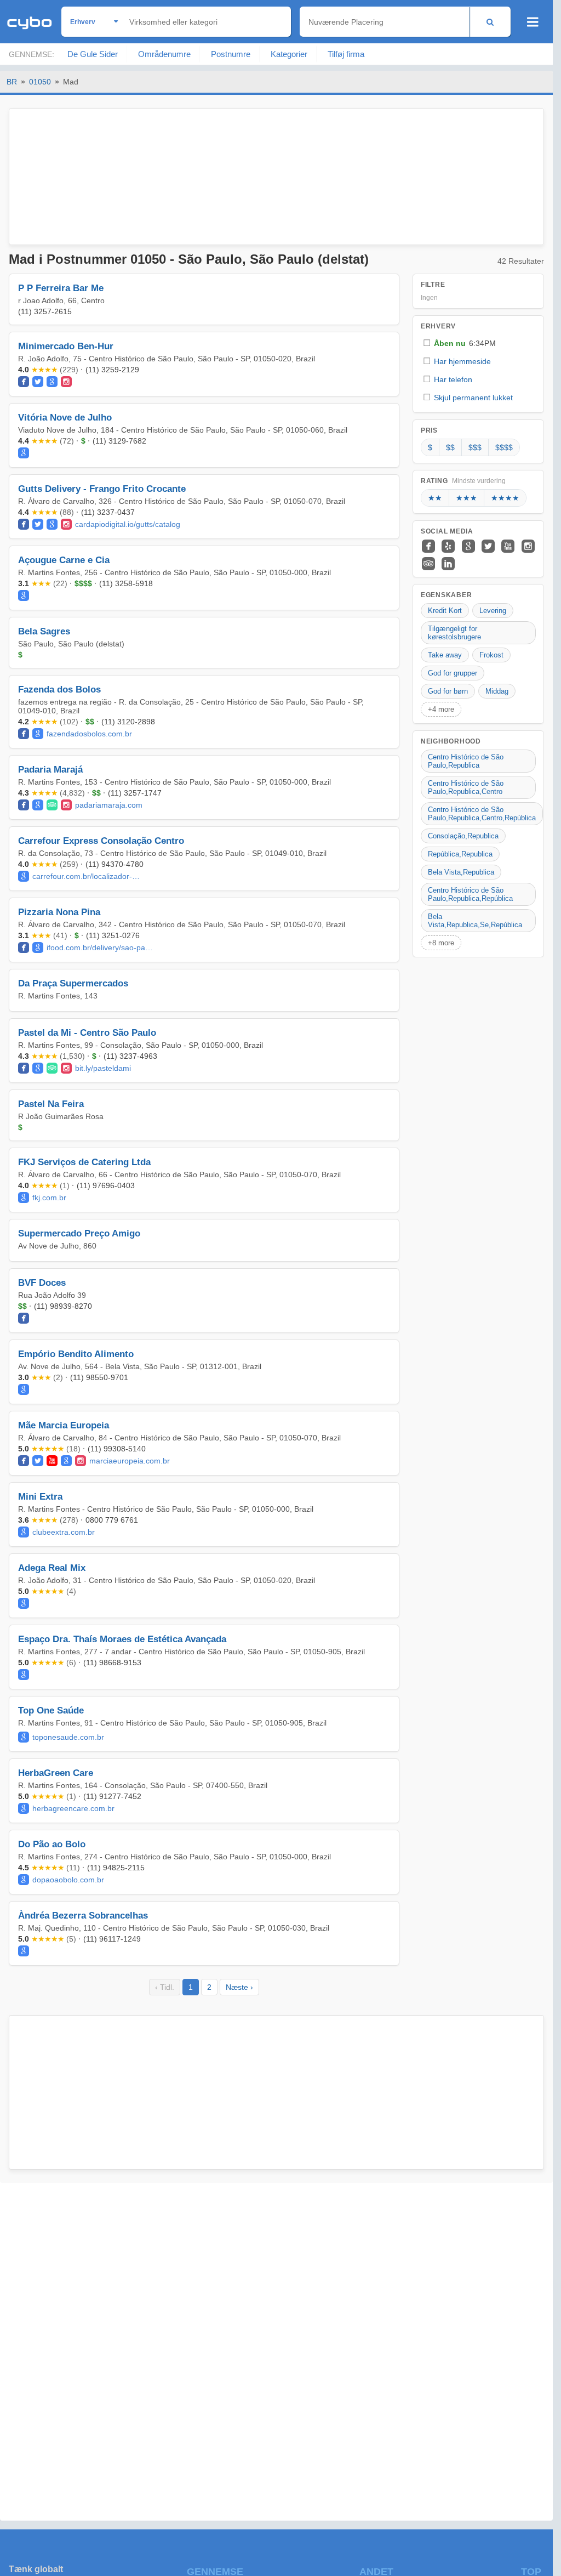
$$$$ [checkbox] (504, 447)
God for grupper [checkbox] (453, 673)
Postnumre (231, 54)
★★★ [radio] (466, 498)
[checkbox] (478, 343)
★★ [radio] (435, 498)
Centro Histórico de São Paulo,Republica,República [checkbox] (470, 894)
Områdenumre (164, 54)
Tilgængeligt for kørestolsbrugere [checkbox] (454, 633)
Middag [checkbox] (497, 691)
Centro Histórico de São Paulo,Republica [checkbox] (466, 761)
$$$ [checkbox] (475, 447)
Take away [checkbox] (445, 655)
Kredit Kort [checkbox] (445, 611)
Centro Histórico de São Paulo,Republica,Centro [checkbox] (466, 787)
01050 (40, 82)
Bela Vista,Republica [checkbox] (461, 872)
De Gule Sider (93, 54)
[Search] (490, 22)
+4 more (441, 709)
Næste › (239, 1987)
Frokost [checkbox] (491, 655)
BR (12, 82)
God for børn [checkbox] (448, 691)
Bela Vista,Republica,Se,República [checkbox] (475, 921)
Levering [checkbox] (493, 611)
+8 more (441, 943)
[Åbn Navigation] (533, 22)
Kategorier (289, 54)
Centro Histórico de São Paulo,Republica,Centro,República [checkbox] (482, 814)
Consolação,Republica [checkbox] (463, 836)
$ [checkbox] (430, 447)
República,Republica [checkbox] (460, 854)
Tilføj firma (346, 54)
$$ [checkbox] (450, 447)
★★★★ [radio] (505, 498)
